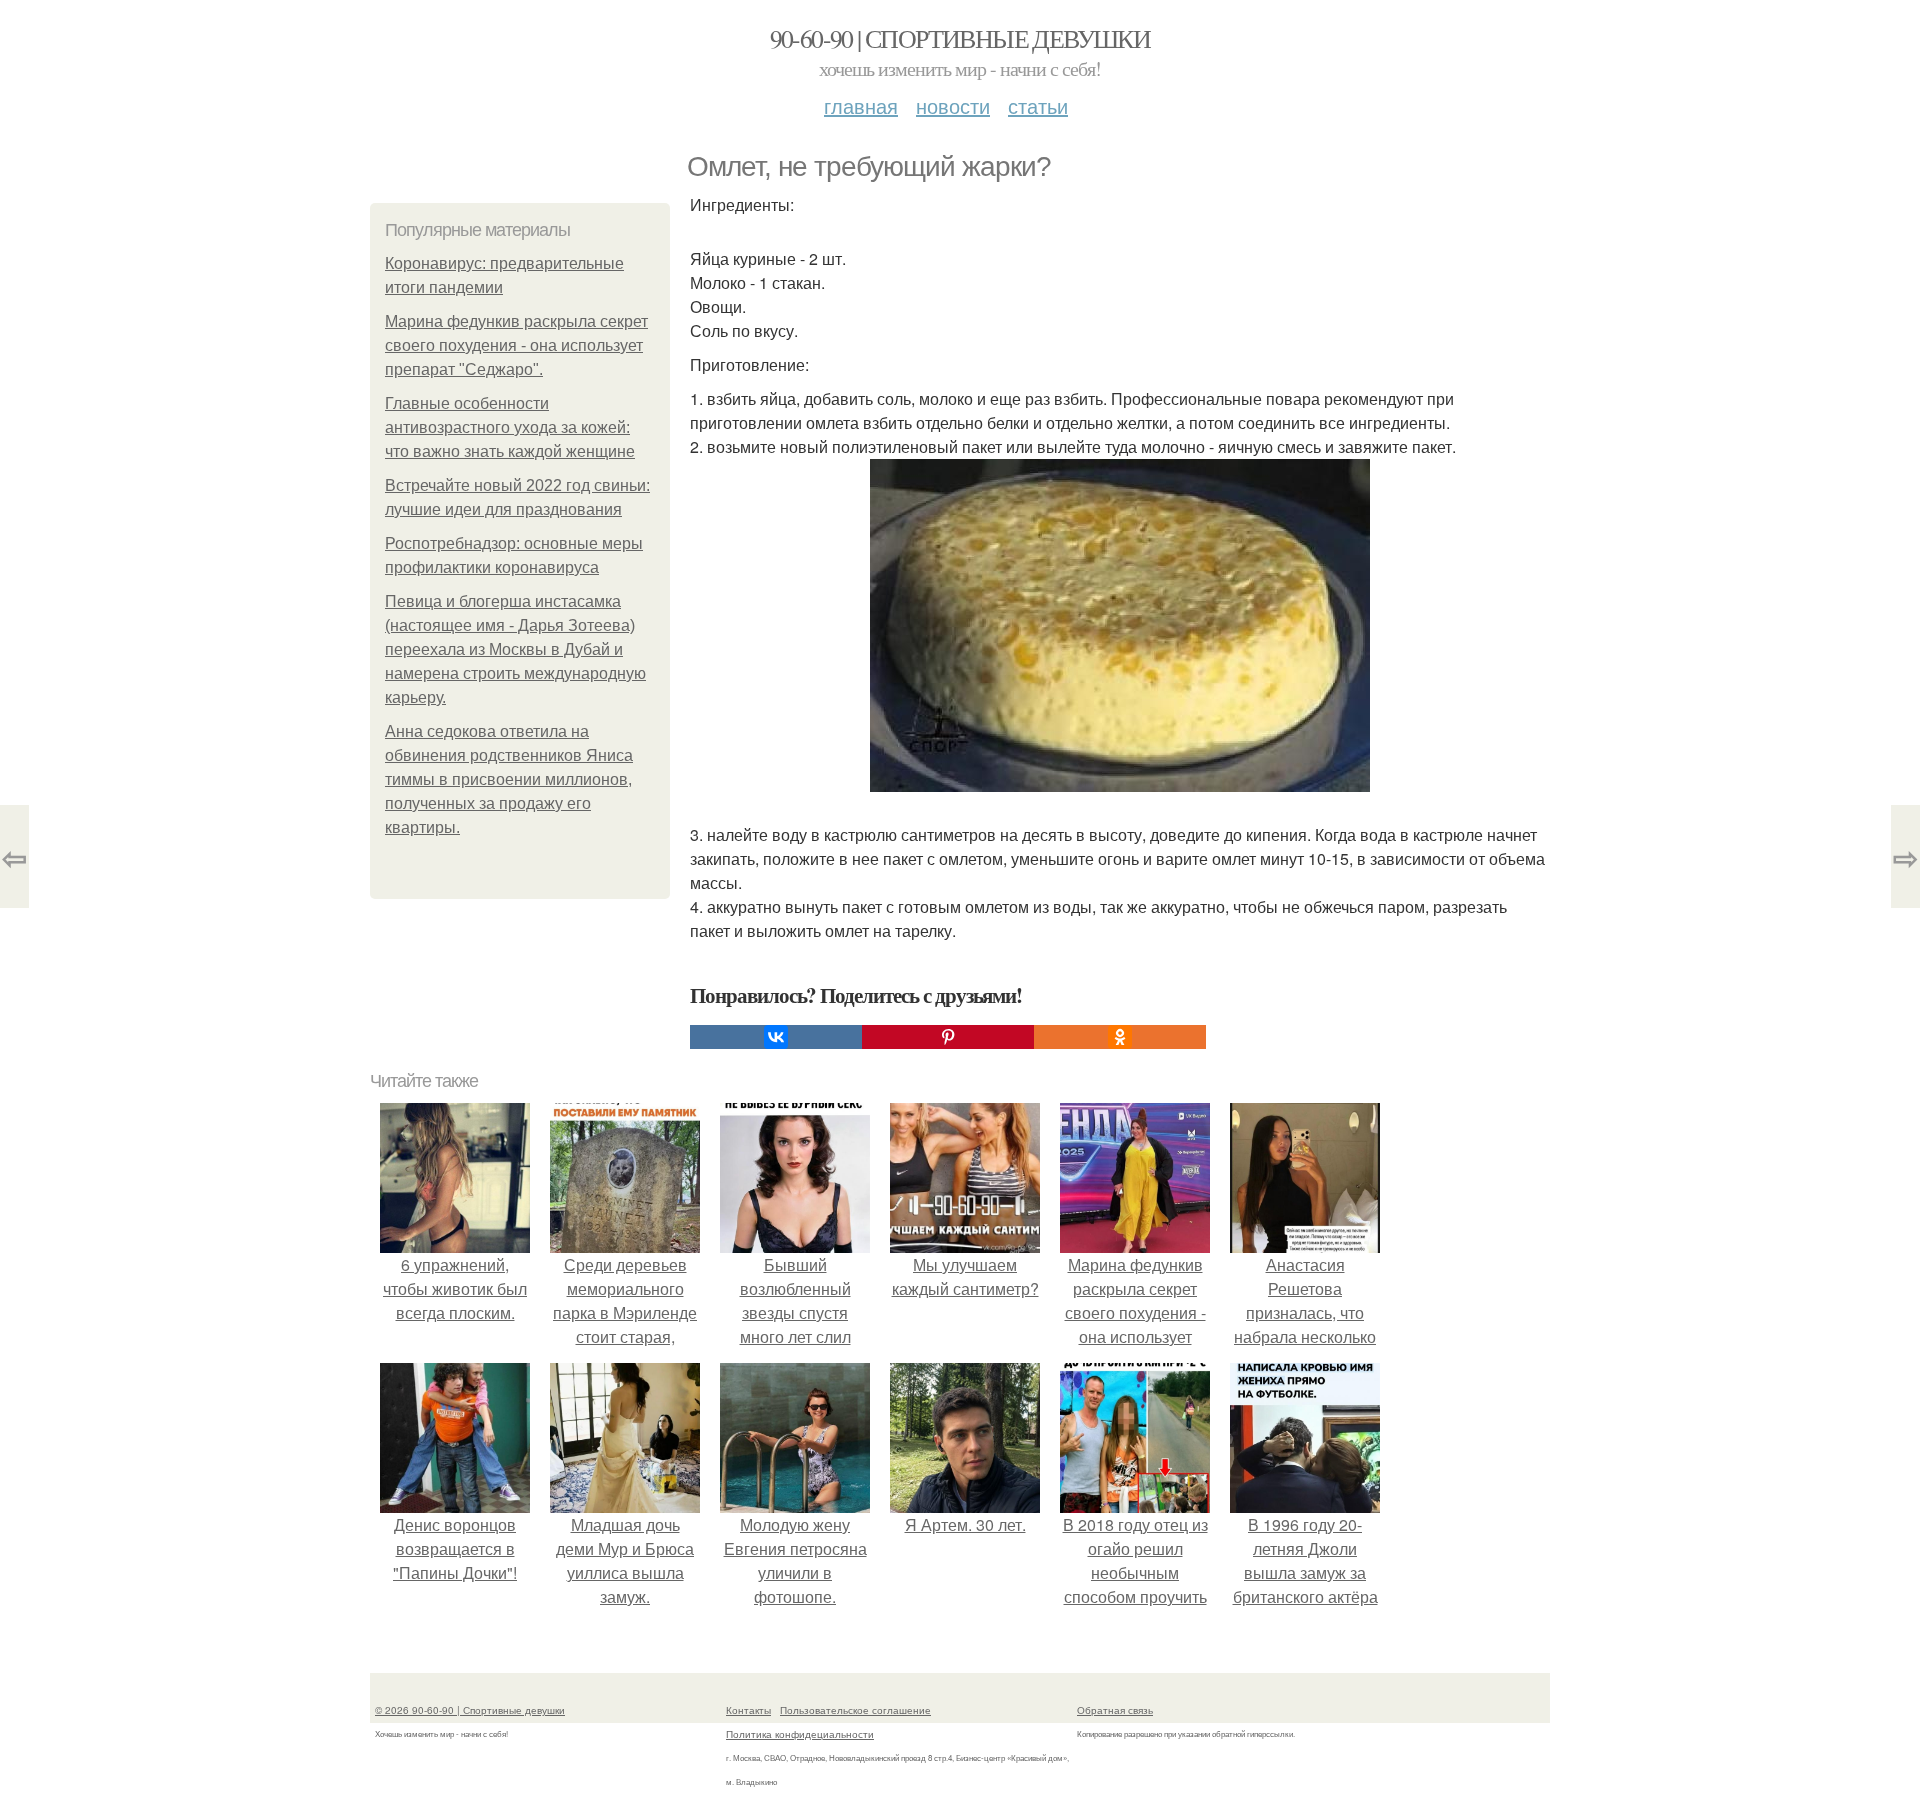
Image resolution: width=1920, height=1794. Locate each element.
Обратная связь (1115, 1710)
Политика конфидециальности (800, 1734)
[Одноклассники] (1120, 1037)
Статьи (1038, 105)
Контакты (748, 1710)
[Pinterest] (948, 1037)
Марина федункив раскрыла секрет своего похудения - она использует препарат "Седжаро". (516, 345)
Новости (953, 105)
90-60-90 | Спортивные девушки (960, 38)
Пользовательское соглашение (855, 1710)
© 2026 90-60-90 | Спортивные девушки (470, 1710)
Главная (861, 105)
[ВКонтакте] (776, 1037)
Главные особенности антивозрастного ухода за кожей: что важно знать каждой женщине (510, 427)
